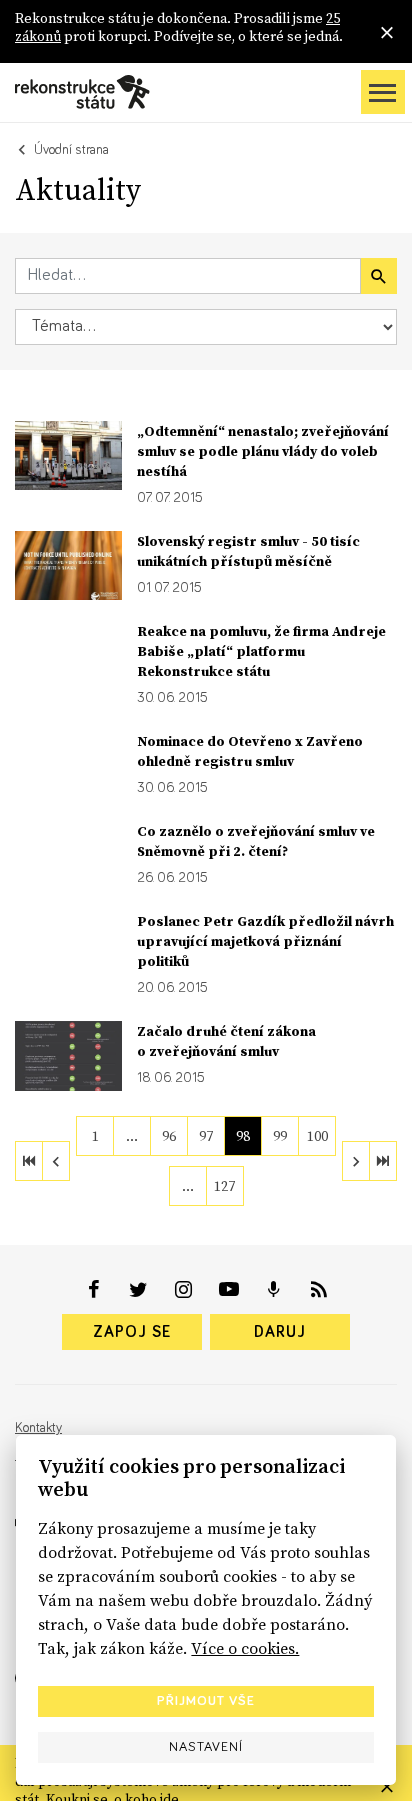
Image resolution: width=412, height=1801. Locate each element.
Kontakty (38, 1428)
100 (317, 1136)
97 (206, 1136)
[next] (356, 1161)
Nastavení (206, 1747)
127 (224, 1186)
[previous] (56, 1161)
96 (169, 1136)
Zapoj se (132, 1332)
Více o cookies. (245, 1648)
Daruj (280, 1332)
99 (280, 1136)
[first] (29, 1161)
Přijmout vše (206, 1701)
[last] (383, 1161)
